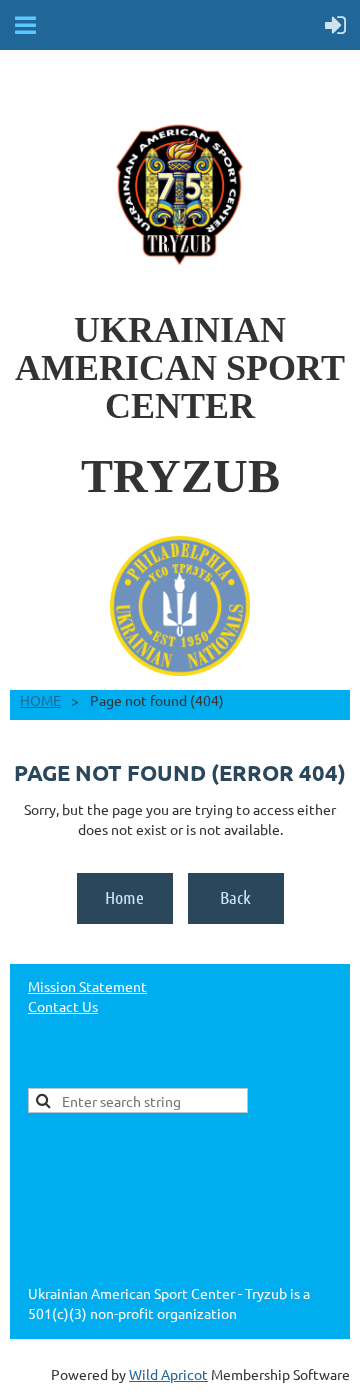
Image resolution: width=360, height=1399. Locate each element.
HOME (40, 700)
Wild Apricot (168, 1374)
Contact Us (63, 1006)
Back (235, 897)
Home (124, 897)
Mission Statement (87, 986)
